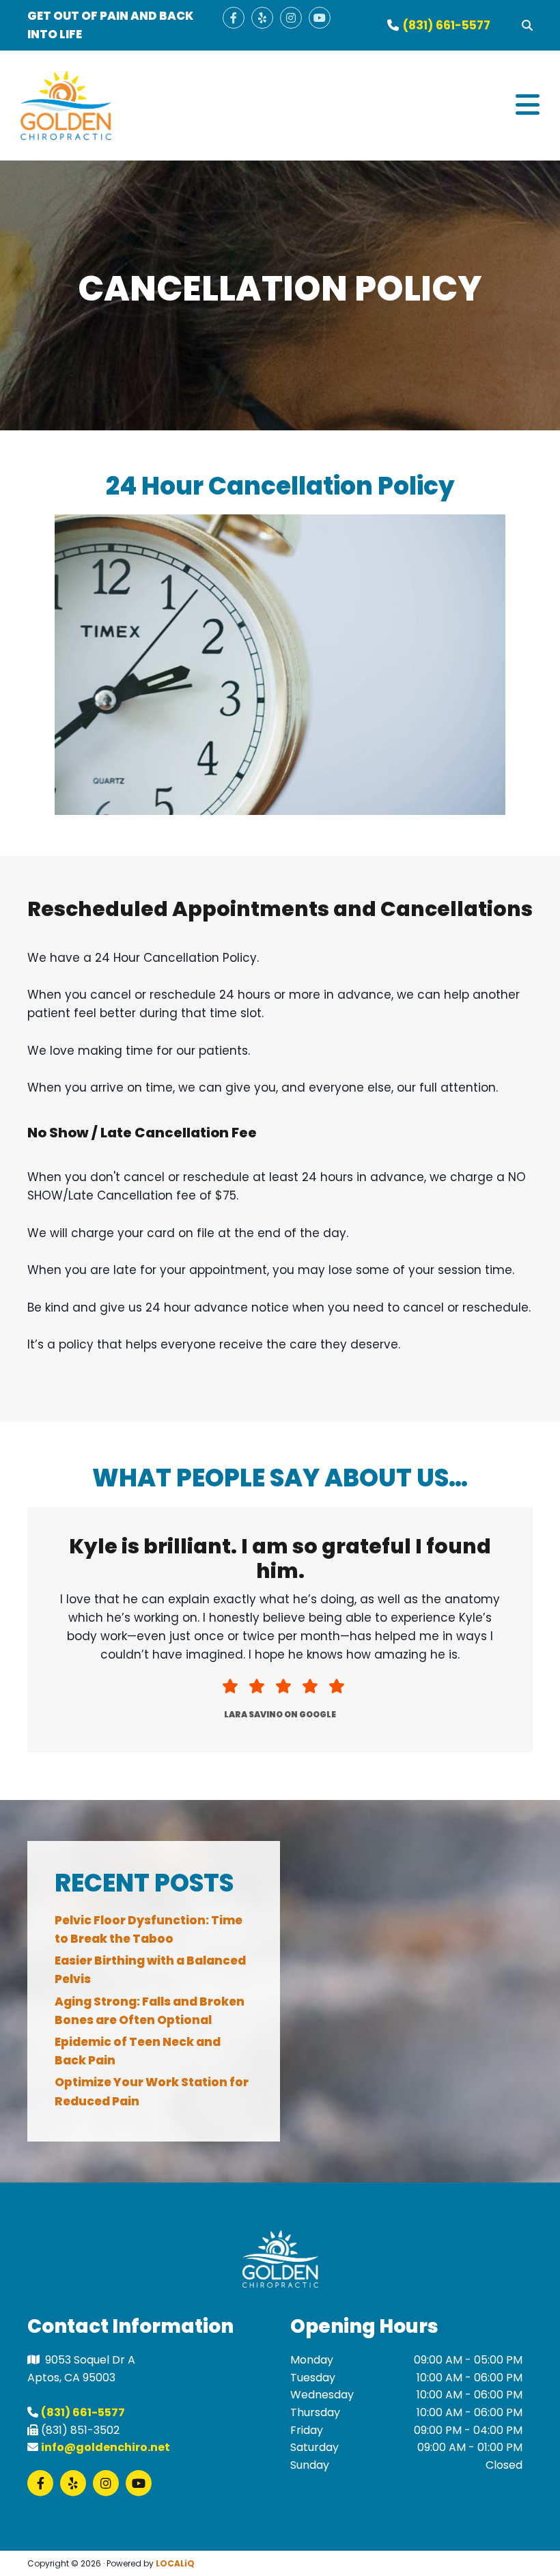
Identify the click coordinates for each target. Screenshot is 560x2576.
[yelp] (262, 18)
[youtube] (320, 18)
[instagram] (291, 18)
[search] (527, 25)
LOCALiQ (175, 2563)
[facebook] (234, 18)
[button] (345, 106)
